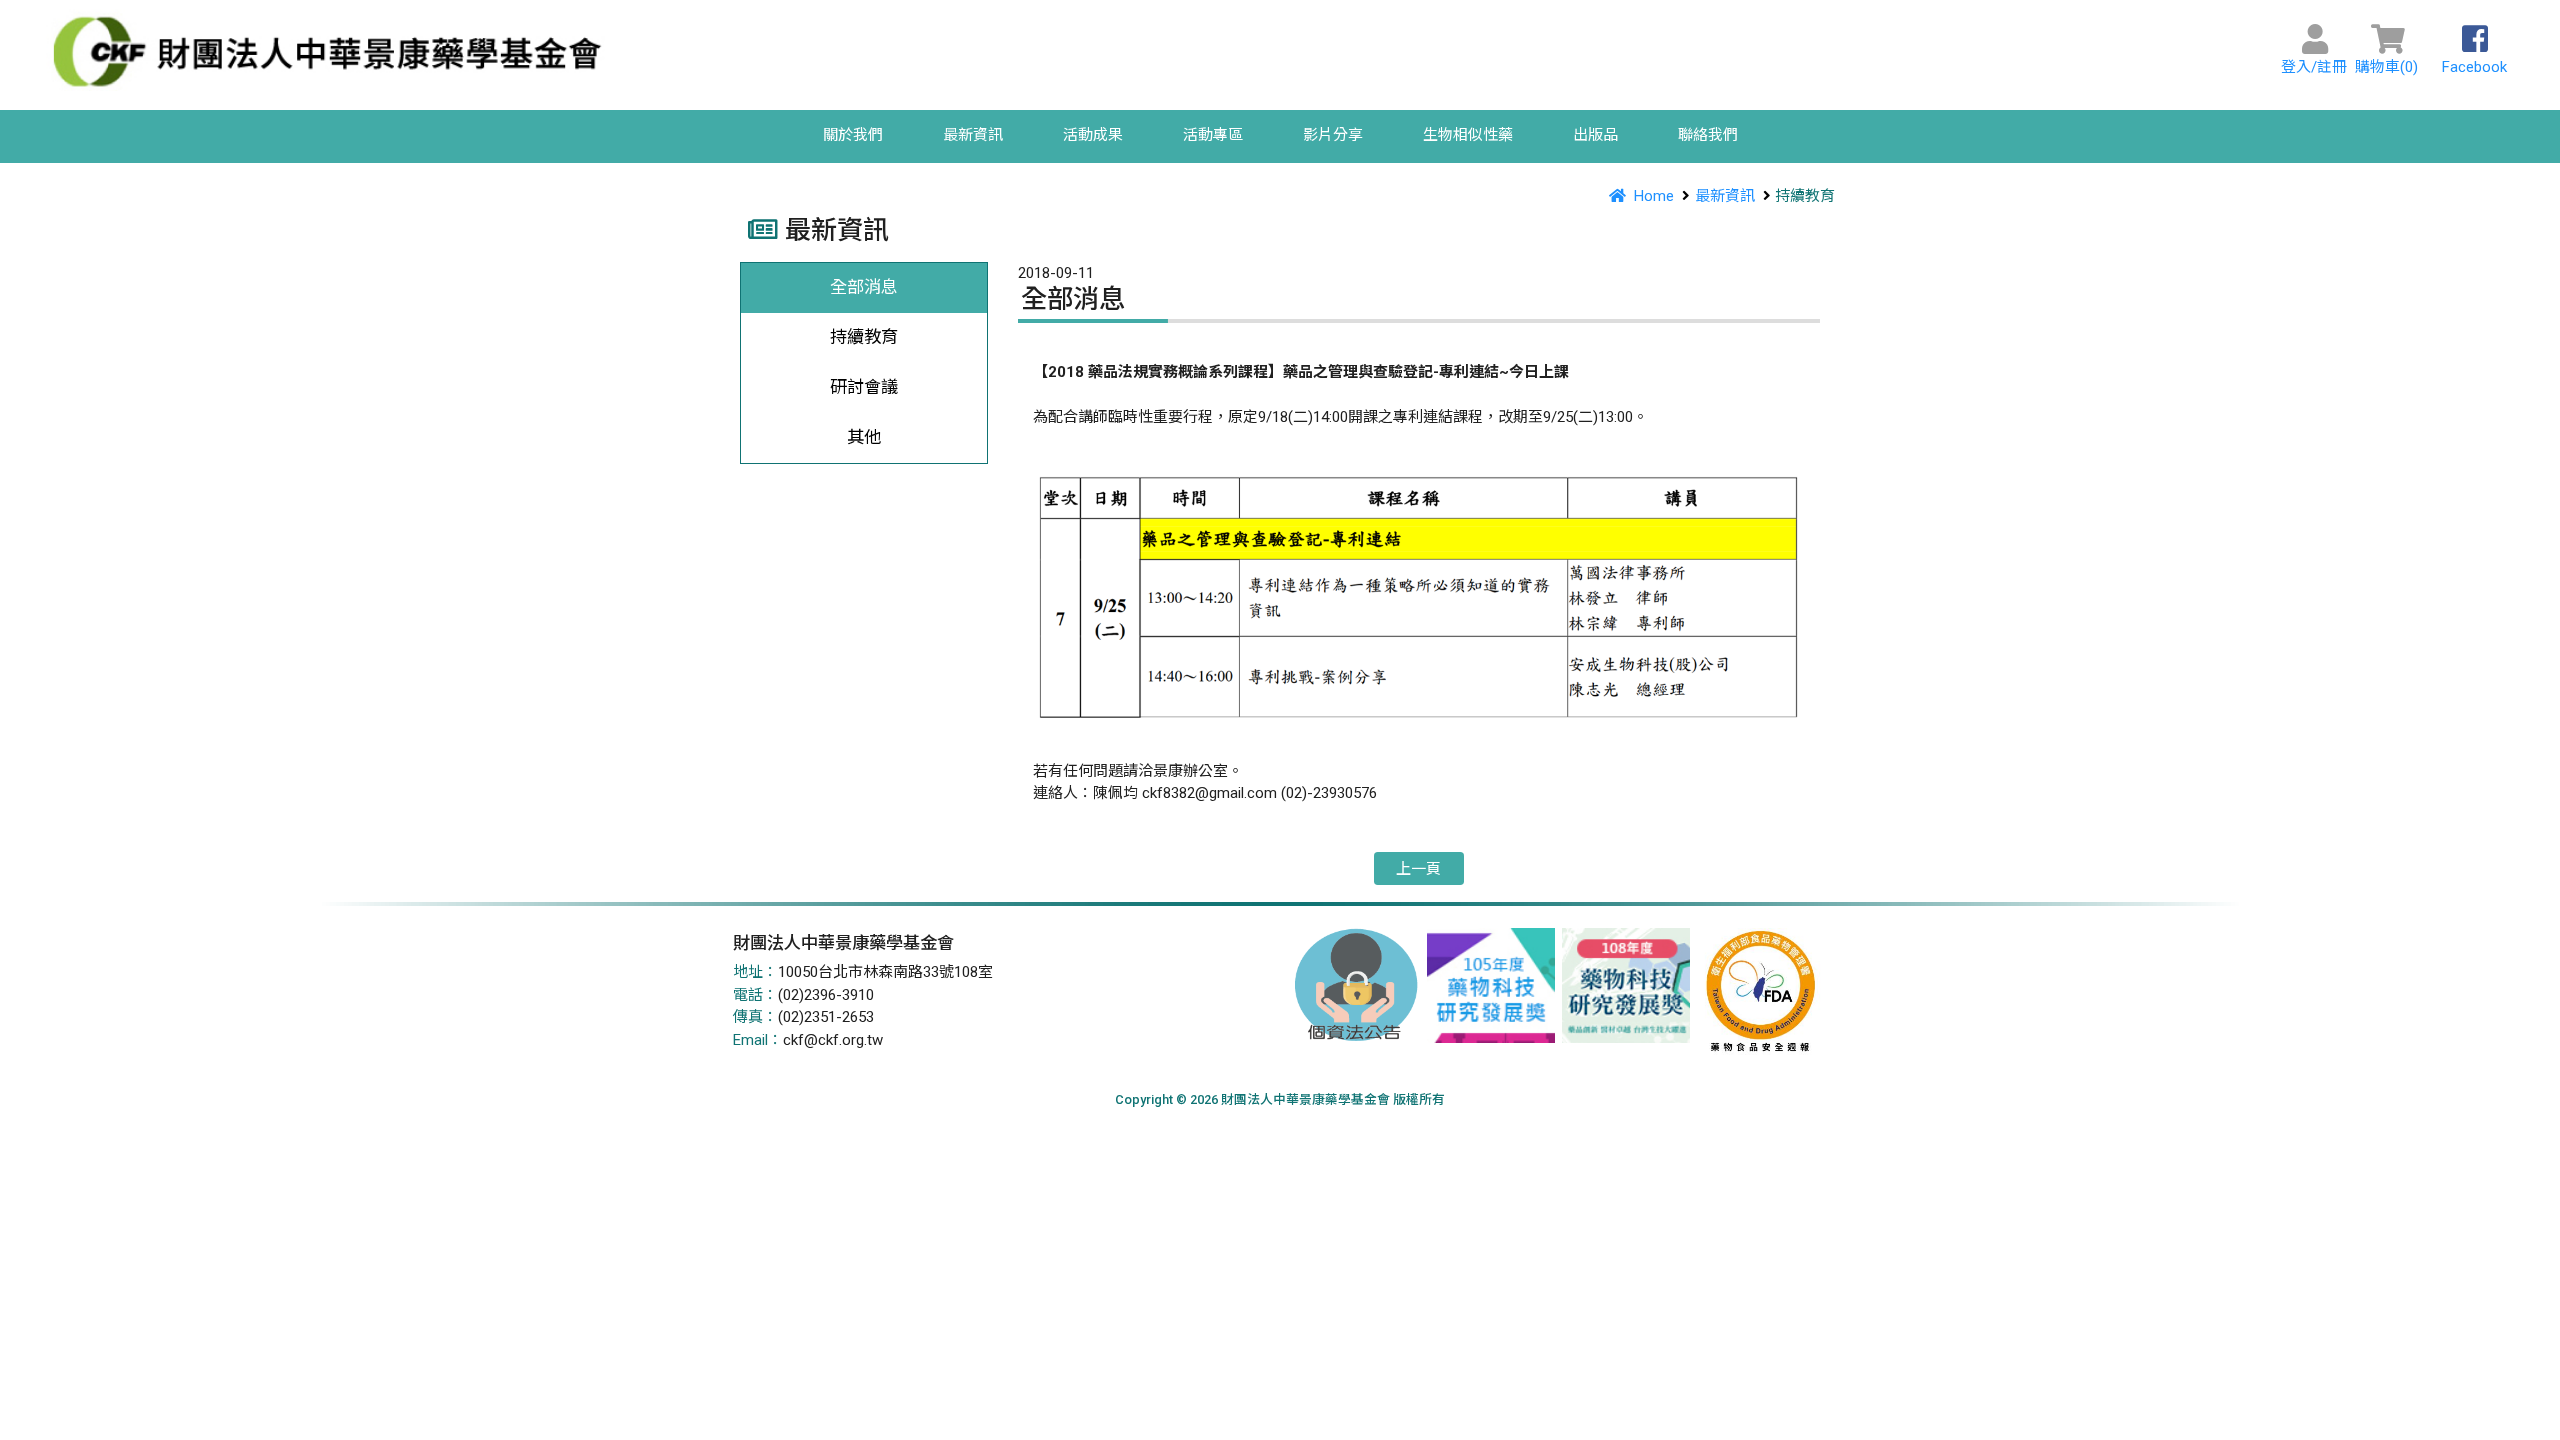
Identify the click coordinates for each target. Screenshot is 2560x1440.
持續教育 (864, 337)
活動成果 (1093, 135)
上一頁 (1418, 868)
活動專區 (1213, 135)
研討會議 (864, 387)
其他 (864, 437)
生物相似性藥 (1468, 135)
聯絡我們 (1708, 135)
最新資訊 (973, 135)
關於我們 (853, 135)
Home (1654, 196)
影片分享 (1333, 135)
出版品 (1595, 135)
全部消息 (864, 287)
